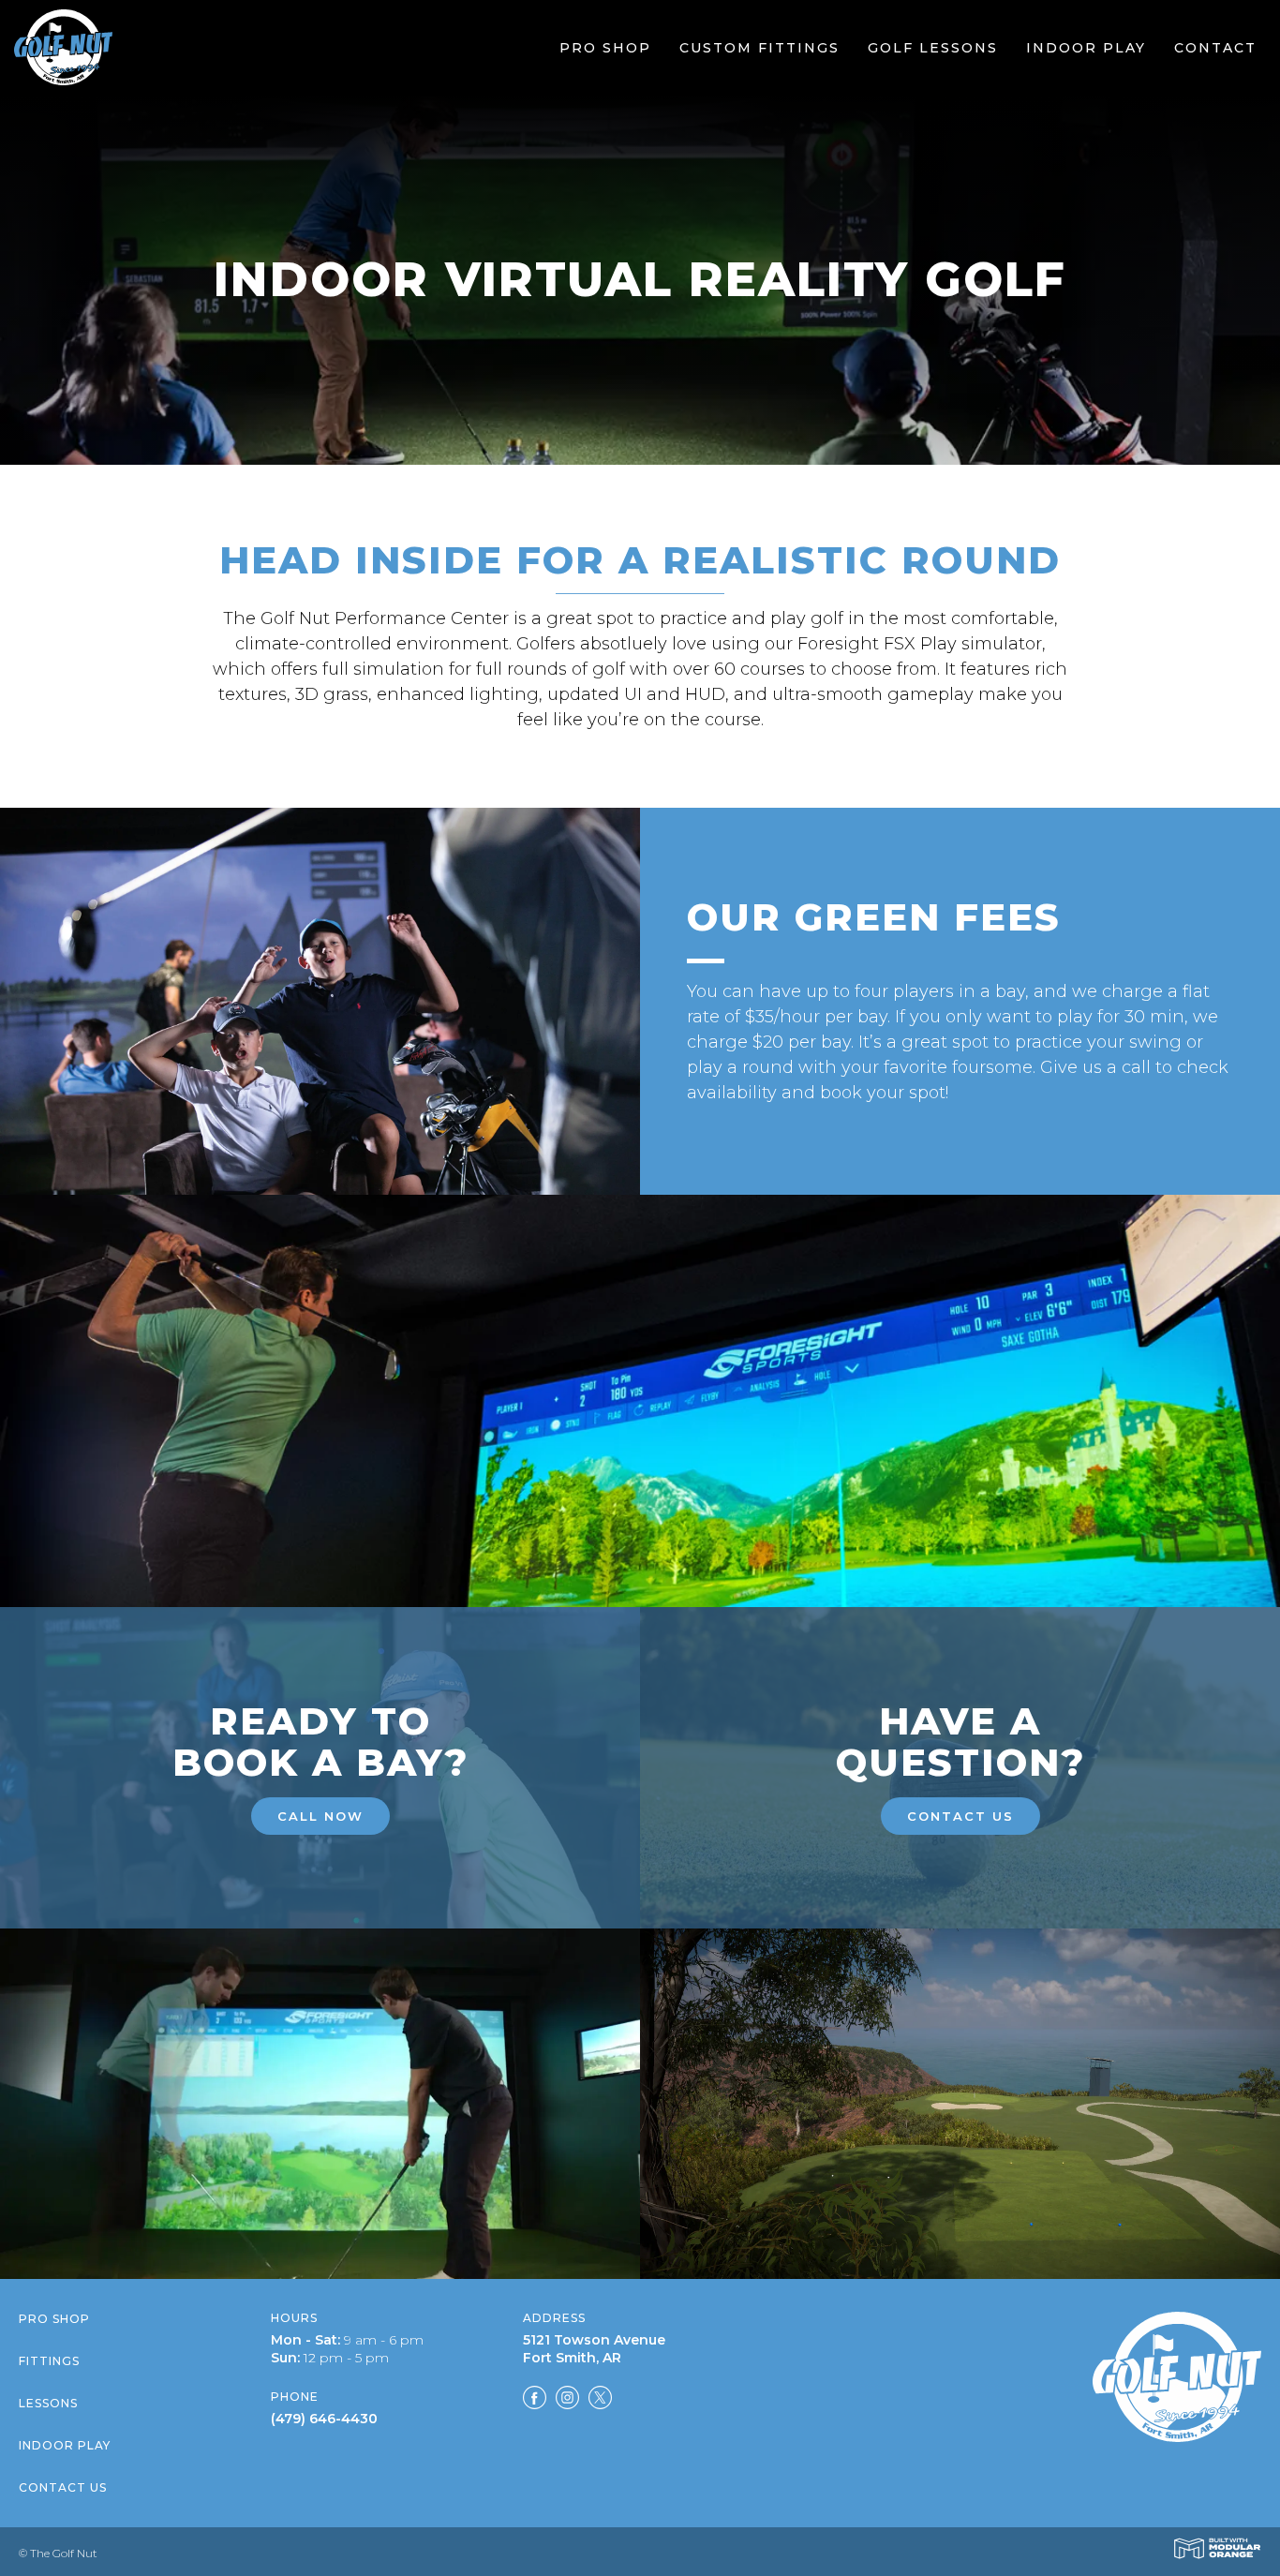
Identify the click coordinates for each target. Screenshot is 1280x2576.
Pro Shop (605, 48)
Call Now (320, 1816)
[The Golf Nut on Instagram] (567, 2401)
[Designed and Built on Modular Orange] (1217, 2548)
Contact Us (960, 1816)
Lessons (48, 2403)
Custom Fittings (759, 48)
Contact (1215, 48)
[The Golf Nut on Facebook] (535, 2401)
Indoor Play (1086, 48)
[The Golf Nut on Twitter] (600, 2401)
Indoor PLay (65, 2445)
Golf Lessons (933, 48)
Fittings (49, 2361)
